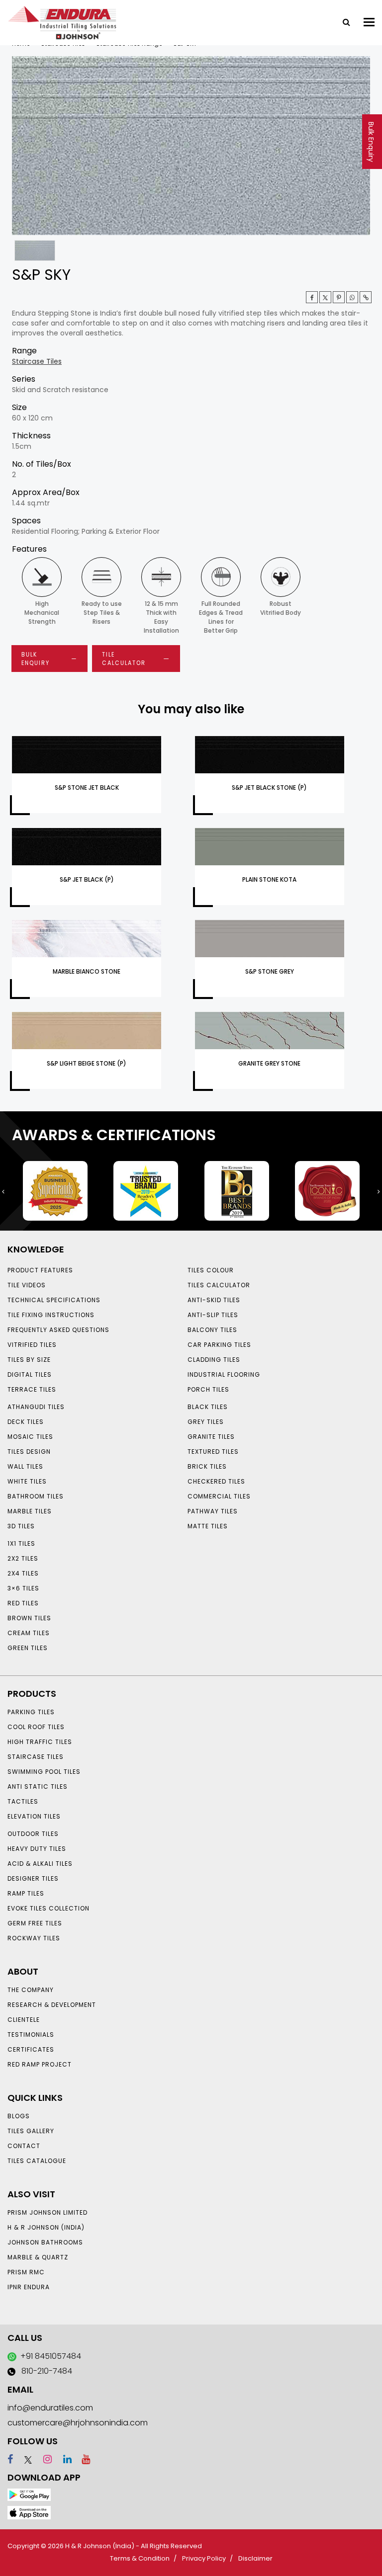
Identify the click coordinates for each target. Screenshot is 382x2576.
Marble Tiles (30, 1511)
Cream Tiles (29, 1633)
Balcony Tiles (212, 1330)
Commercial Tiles (219, 1496)
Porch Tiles (208, 1389)
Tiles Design (29, 1452)
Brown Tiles (29, 1618)
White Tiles (27, 1481)
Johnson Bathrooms (45, 2242)
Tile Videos (27, 1285)
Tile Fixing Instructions (51, 1315)
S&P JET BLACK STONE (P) (269, 788)
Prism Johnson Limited (48, 2212)
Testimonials (31, 2035)
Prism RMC (26, 2272)
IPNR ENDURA (29, 2287)
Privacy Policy (204, 2558)
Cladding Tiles (214, 1360)
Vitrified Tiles (32, 1345)
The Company (31, 1990)
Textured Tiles (213, 1452)
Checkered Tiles (216, 1481)
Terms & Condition (140, 2558)
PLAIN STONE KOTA (269, 879)
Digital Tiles (30, 1374)
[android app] (29, 2494)
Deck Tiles (26, 1422)
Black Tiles (208, 1407)
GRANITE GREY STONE (269, 1063)
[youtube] (82, 2459)
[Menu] (369, 22)
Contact (24, 2146)
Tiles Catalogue (37, 2161)
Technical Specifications (54, 1300)
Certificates (31, 2049)
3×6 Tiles (23, 1588)
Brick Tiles (207, 1466)
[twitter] (325, 297)
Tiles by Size (29, 1360)
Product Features (40, 1270)
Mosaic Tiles (30, 1437)
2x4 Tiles (23, 1573)
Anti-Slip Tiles (213, 1315)
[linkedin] (63, 2459)
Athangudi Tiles (36, 1407)
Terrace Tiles (32, 1389)
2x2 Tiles (23, 1558)
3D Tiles (21, 1526)
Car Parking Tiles (219, 1345)
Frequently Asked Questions (58, 1330)
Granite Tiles (211, 1437)
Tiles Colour (211, 1270)
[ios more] (29, 2512)
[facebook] (10, 2459)
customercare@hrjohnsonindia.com (78, 2423)
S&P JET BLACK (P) (87, 879)
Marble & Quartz (38, 2257)
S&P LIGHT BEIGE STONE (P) (87, 1063)
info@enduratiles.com (50, 2408)
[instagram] (43, 2459)
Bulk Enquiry (371, 142)
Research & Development (52, 2005)
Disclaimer (255, 2558)
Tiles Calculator (219, 1285)
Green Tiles (28, 1648)
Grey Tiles (206, 1422)
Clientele (24, 2020)
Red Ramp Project (40, 2064)
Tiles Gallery (31, 2131)
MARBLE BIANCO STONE (87, 971)
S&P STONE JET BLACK (87, 788)
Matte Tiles (208, 1526)
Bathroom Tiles (36, 1496)
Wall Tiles (25, 1466)
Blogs (19, 2116)
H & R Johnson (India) (46, 2227)
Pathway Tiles (213, 1511)
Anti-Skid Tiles (214, 1300)
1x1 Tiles (21, 1543)
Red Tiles (23, 1603)
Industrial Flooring (224, 1374)
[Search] (343, 21)
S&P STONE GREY (270, 971)
